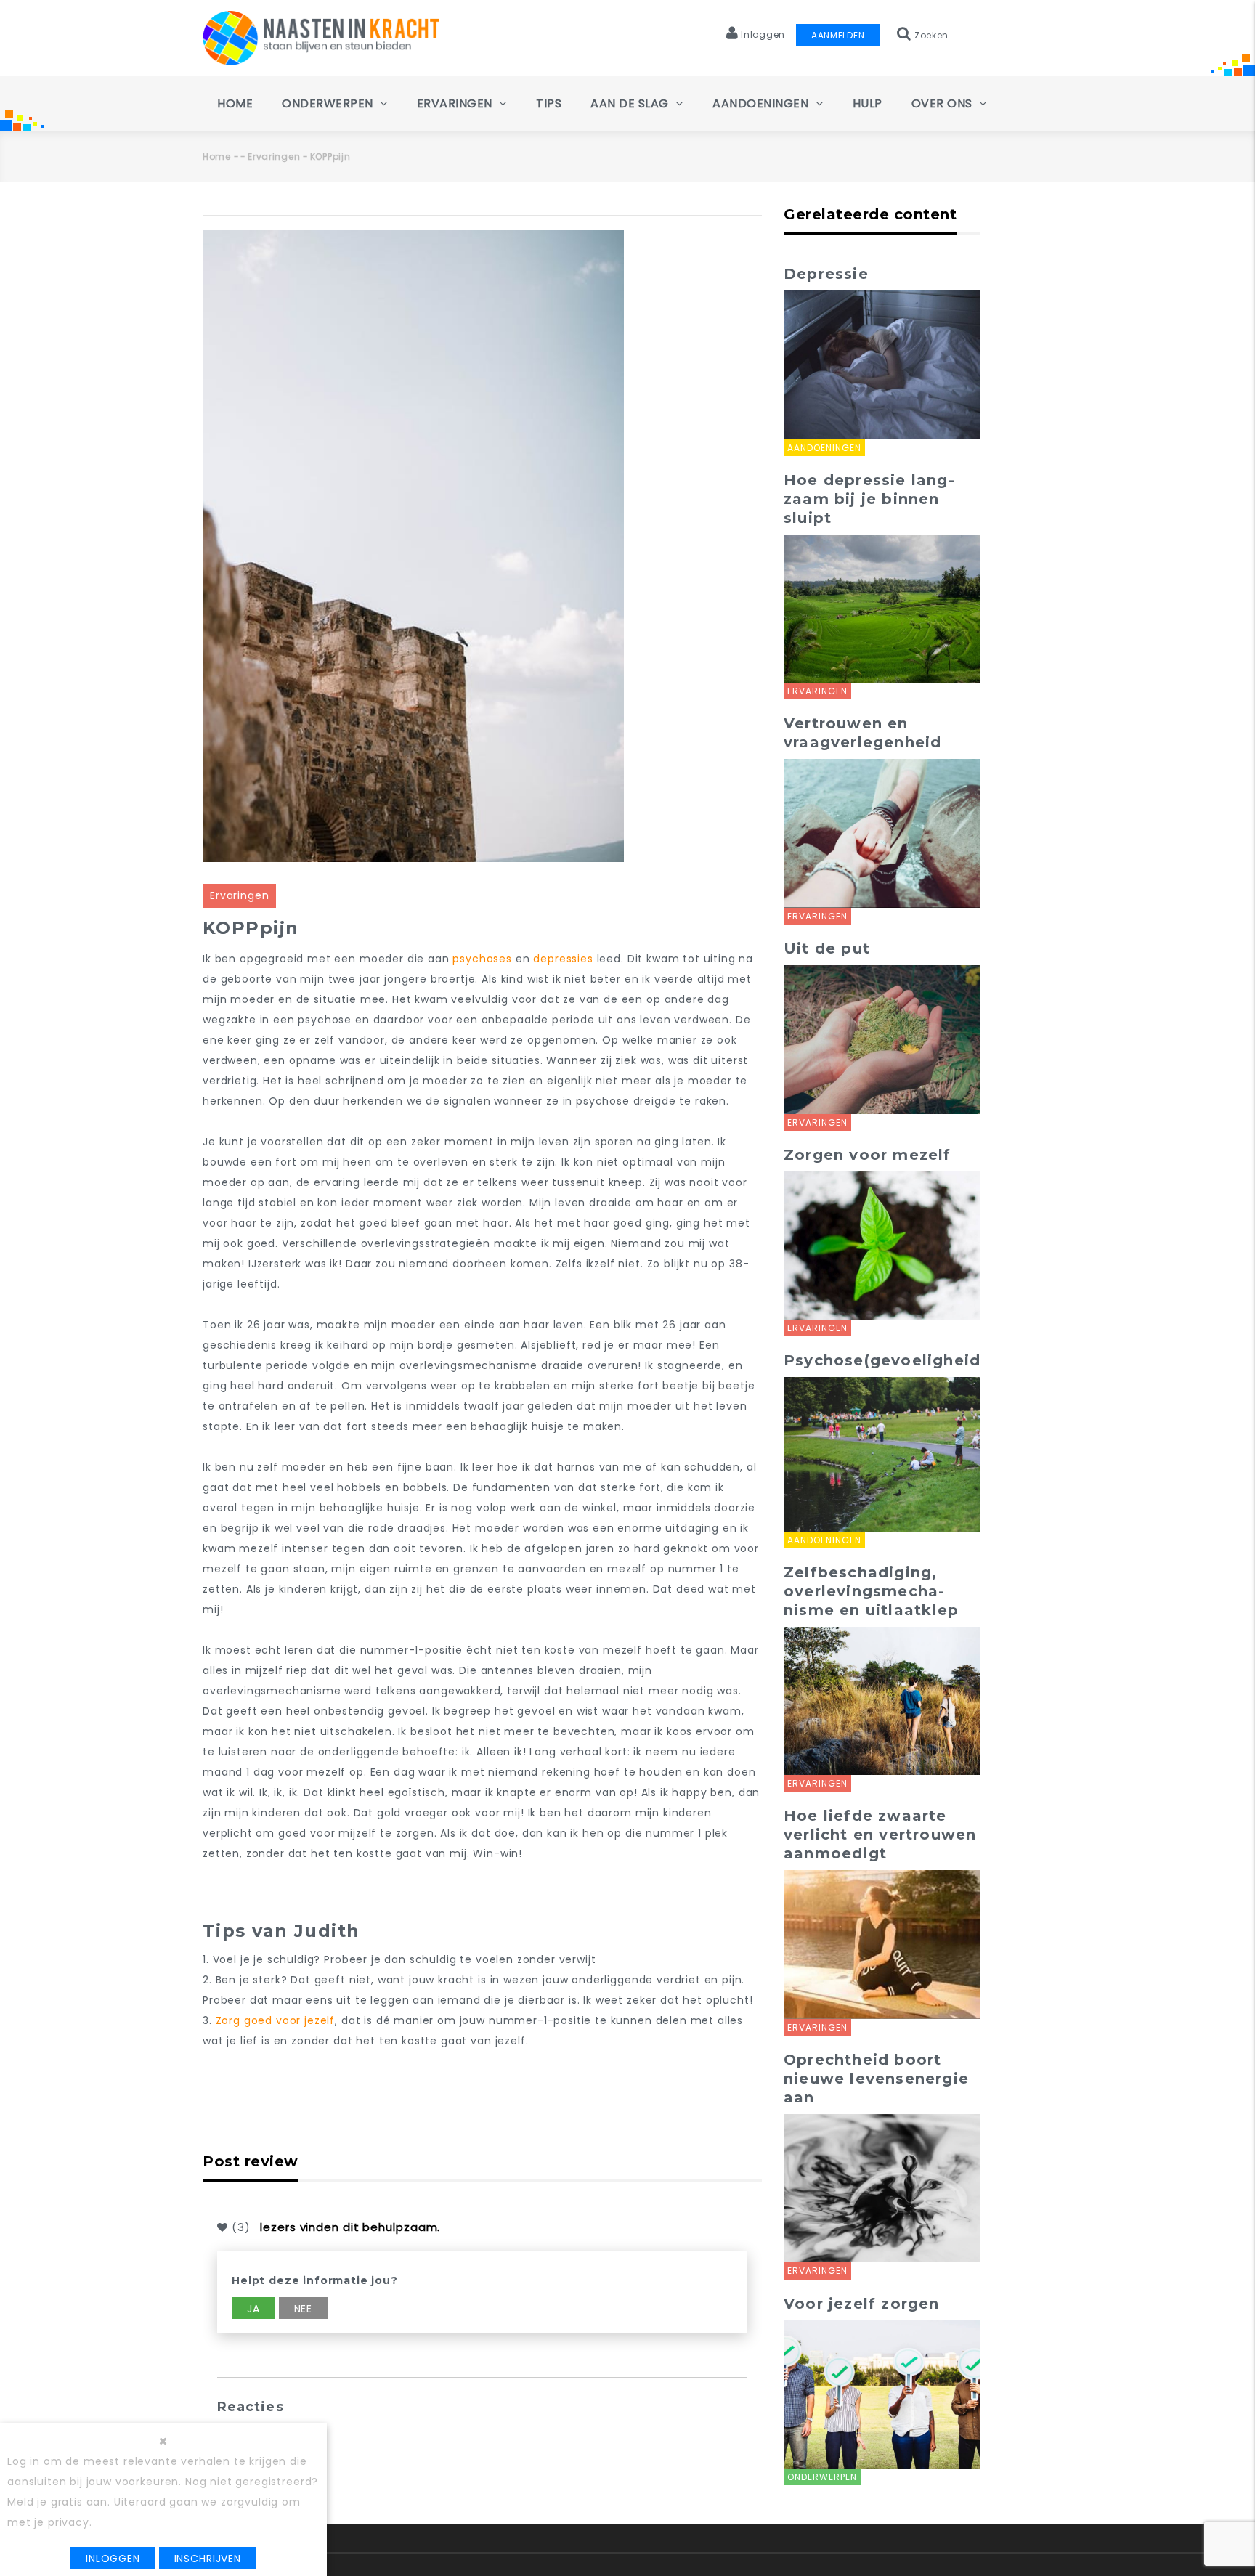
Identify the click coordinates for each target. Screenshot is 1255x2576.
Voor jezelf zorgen (862, 2304)
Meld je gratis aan (57, 2502)
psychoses (482, 959)
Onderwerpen (329, 103)
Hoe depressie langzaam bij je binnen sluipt (869, 499)
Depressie (826, 274)
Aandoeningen (762, 103)
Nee (304, 2309)
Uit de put (827, 948)
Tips (549, 103)
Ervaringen (456, 103)
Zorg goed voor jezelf (276, 2020)
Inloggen (113, 2559)
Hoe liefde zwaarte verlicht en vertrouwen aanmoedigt (880, 1835)
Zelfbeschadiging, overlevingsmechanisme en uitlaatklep (871, 1591)
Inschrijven (208, 2559)
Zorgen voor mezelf (868, 1155)
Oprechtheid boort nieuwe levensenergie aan (876, 2079)
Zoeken (930, 35)
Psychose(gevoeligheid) (885, 1360)
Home (235, 103)
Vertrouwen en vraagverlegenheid (862, 733)
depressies (563, 959)
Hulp (868, 103)
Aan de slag (631, 103)
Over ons (944, 103)
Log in (24, 2461)
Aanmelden (838, 35)
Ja (253, 2309)
